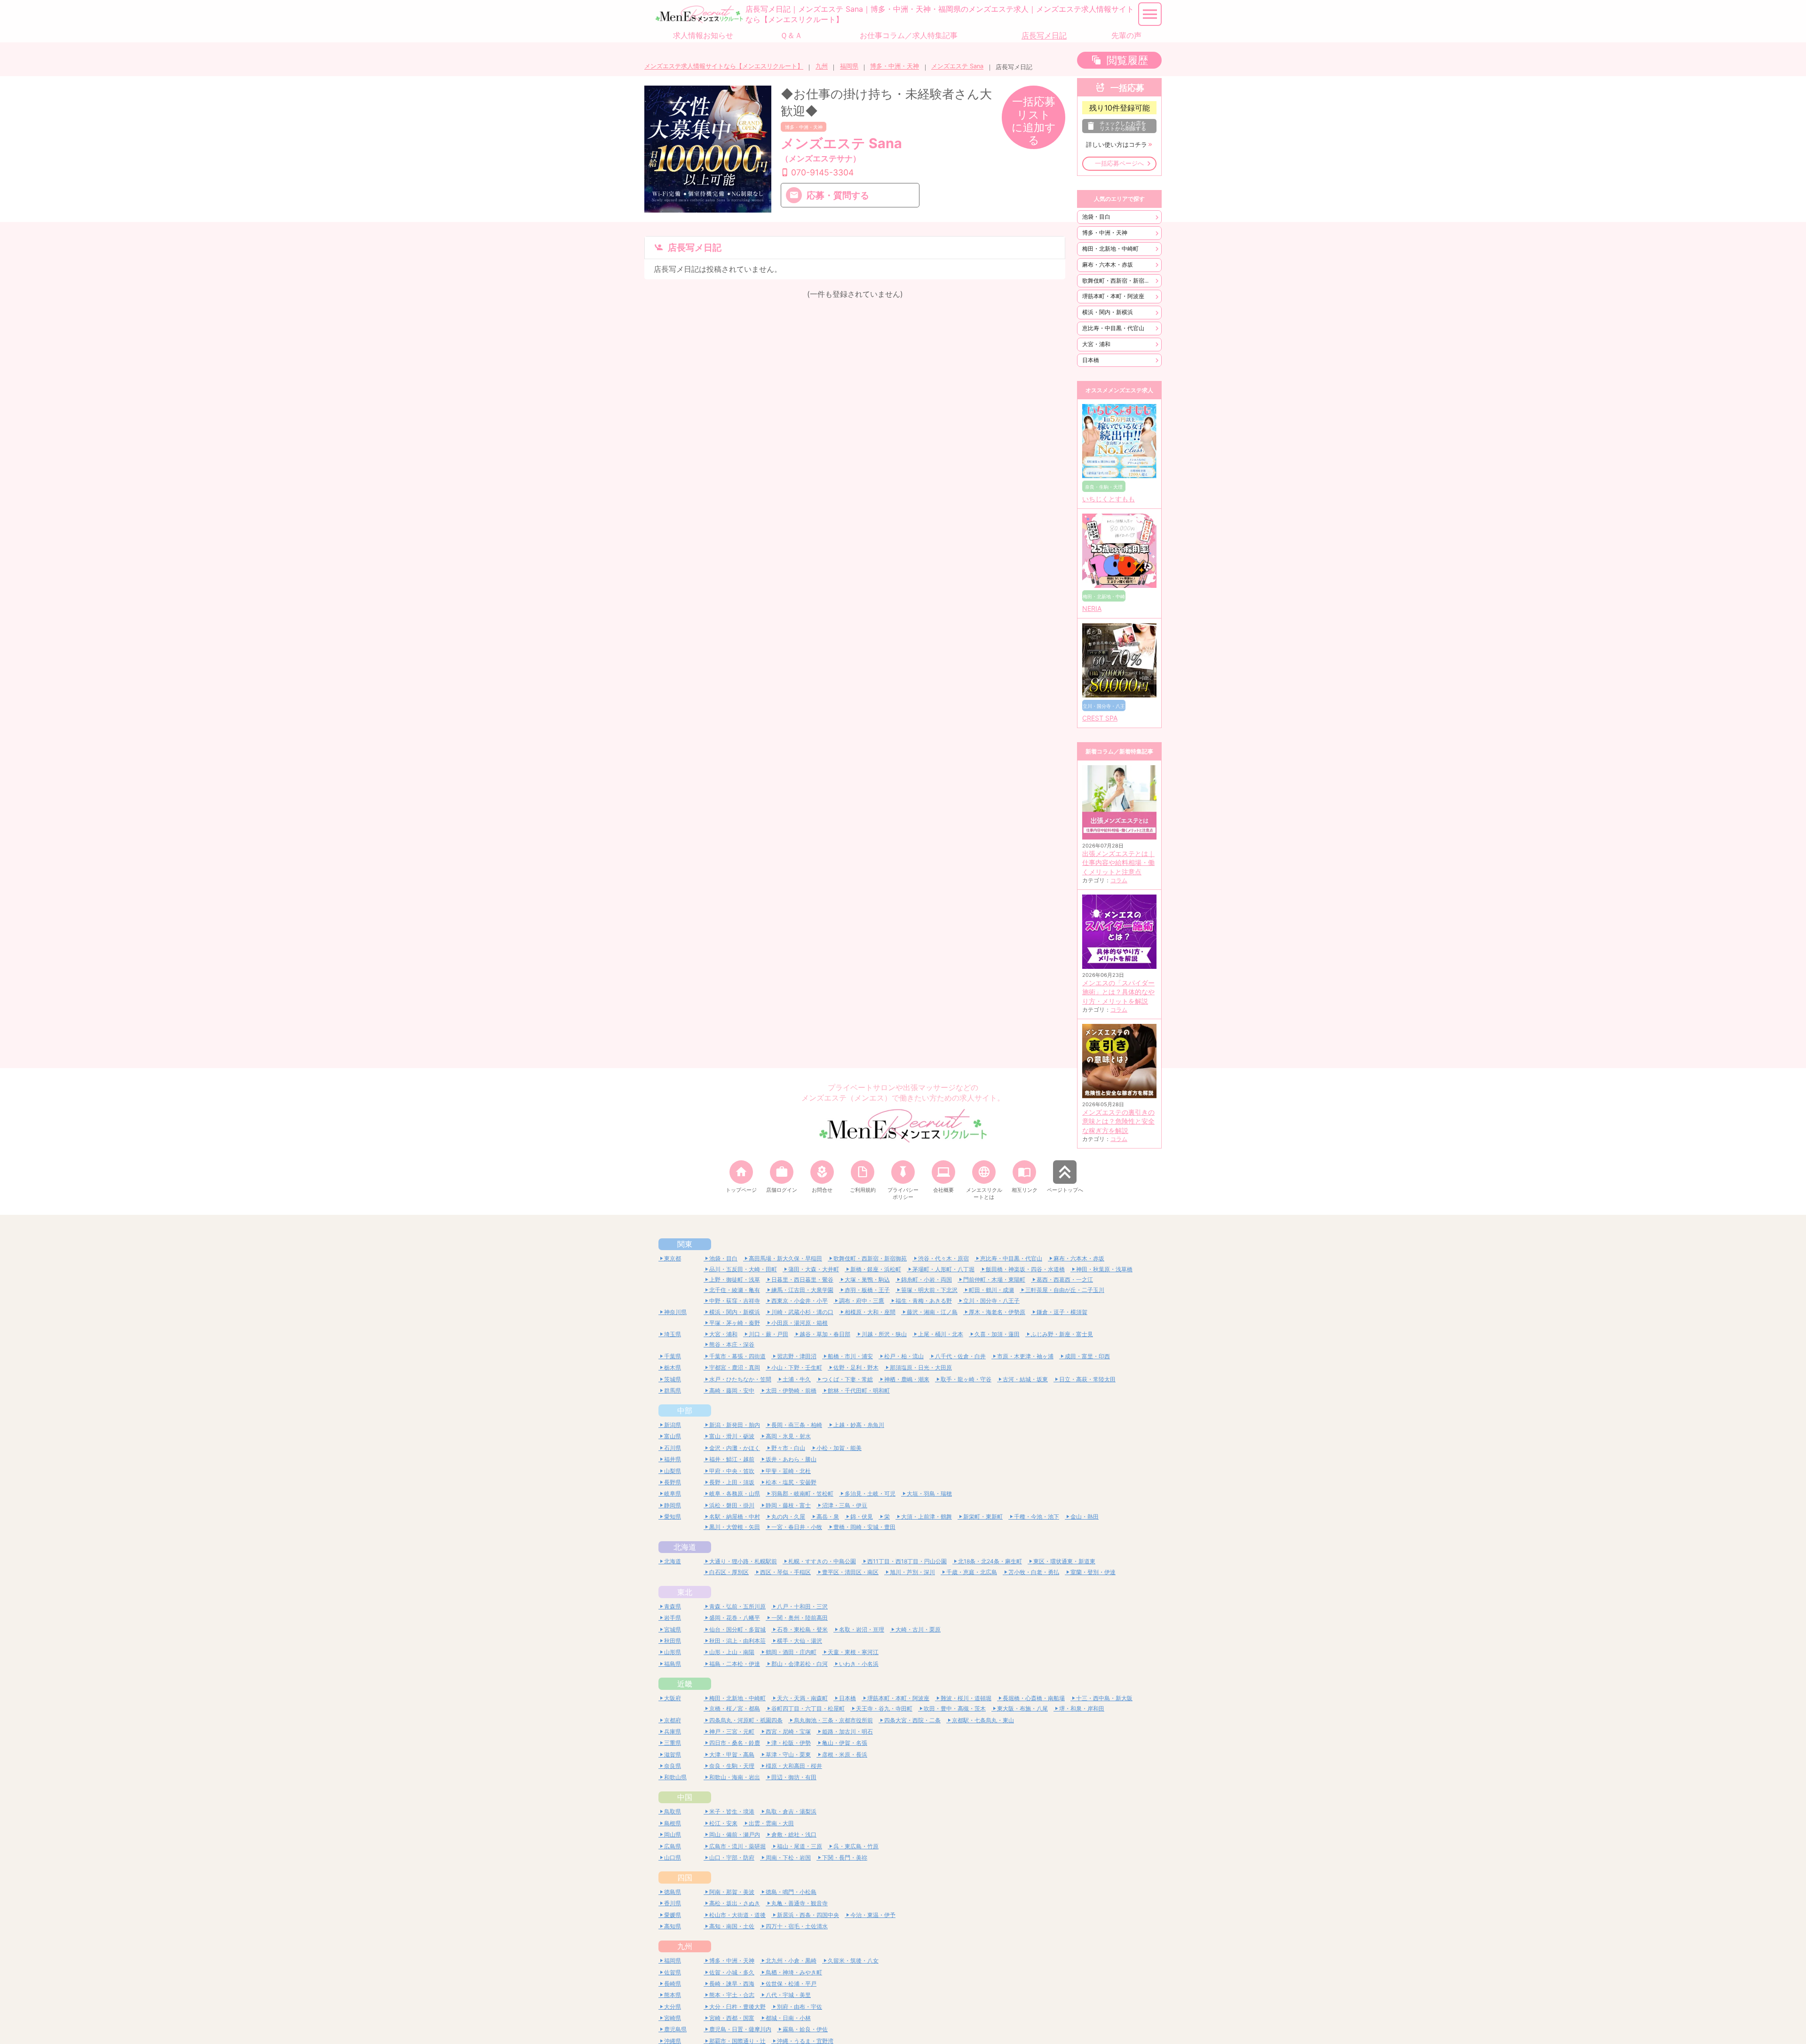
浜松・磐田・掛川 (732, 1505)
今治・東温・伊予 (873, 1915)
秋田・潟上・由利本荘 (737, 1641)
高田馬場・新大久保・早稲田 (785, 1258)
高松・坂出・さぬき (735, 1903)
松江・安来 (723, 1823)
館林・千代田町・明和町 (859, 1390)
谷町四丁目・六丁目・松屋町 (808, 1708)
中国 (685, 1797)
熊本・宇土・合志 (732, 1995)
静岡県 (673, 1505)
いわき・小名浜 (859, 1664)
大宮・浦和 (1096, 344)
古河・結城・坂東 (1025, 1379)
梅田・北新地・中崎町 (1110, 249)
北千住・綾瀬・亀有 (735, 1290)
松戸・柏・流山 (904, 1356)
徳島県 (673, 1892)
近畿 (685, 1684)
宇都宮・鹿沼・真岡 (735, 1367)
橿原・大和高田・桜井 (794, 1766)
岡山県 (673, 1834)
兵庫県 (673, 1731)
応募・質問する (838, 195)
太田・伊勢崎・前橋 (791, 1390)
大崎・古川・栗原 (918, 1629)
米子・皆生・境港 (732, 1811)
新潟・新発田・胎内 (735, 1425)
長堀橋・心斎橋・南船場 (1034, 1698)
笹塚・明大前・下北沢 (929, 1290)
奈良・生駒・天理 (732, 1766)
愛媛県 (673, 1915)
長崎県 (673, 1984)
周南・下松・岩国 (788, 1858)
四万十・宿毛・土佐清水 (797, 1926)
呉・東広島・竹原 (856, 1846)
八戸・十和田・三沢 (802, 1606)
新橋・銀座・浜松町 (876, 1269)
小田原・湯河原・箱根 (800, 1323)
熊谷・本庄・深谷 (732, 1344)
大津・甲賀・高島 (732, 1755)
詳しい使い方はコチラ (1117, 145)
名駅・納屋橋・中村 (735, 1517)
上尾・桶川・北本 (941, 1334)
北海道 (685, 1547)
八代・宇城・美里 (788, 1995)
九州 (822, 66)
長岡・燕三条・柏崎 (797, 1425)
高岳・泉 (828, 1517)
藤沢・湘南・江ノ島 (932, 1312)
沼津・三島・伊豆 (845, 1505)
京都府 (673, 1720)
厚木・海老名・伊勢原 (997, 1312)
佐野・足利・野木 (856, 1367)
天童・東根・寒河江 (853, 1652)
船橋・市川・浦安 (850, 1356)
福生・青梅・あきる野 (924, 1301)
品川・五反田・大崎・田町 (743, 1269)
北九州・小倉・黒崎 (791, 1961)
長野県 (673, 1482)
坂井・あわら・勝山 (791, 1459)
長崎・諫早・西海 (732, 1984)
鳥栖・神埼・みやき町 (794, 1972)
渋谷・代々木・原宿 (943, 1258)
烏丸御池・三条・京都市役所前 (833, 1720)
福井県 (673, 1459)
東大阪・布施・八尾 (1022, 1708)
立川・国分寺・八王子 (991, 1301)
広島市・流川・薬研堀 (737, 1846)
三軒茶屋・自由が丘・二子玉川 (1065, 1290)
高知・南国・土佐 (732, 1926)
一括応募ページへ (1119, 163)
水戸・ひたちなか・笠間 (740, 1379)
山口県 (673, 1858)
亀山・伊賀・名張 (845, 1743)
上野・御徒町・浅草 (735, 1279)
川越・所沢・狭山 (884, 1334)
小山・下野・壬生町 (797, 1367)
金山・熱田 (1085, 1517)
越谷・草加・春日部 (825, 1334)
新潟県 (673, 1425)
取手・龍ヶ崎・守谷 (966, 1379)
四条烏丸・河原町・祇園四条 (746, 1720)
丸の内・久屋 (788, 1517)
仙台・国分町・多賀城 (737, 1629)
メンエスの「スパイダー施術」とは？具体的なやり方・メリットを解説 (1118, 992)
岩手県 (673, 1618)
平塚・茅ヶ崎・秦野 (735, 1323)
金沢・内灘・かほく (735, 1448)
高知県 (673, 1926)
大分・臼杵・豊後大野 (737, 2007)
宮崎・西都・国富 (732, 2018)
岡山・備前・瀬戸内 (735, 1834)
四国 (685, 1878)
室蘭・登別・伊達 (1093, 1572)
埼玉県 (673, 1334)
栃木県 (673, 1367)
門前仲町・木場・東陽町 (994, 1279)
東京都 (673, 1258)
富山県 (673, 1436)
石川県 (673, 1448)
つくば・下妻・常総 (848, 1379)
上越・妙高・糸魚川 (859, 1425)
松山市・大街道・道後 (737, 1915)
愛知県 (673, 1517)
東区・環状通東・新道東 (1064, 1561)
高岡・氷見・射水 (788, 1436)
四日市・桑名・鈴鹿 (735, 1743)
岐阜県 (673, 1493)
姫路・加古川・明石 (848, 1731)
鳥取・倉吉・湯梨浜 (791, 1811)
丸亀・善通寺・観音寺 (800, 1903)
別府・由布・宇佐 (800, 2007)
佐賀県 (673, 1972)
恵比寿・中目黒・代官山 (1113, 328)
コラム (1119, 880)
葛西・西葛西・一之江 (1065, 1279)
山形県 (673, 1652)
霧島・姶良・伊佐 (805, 2029)
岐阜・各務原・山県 (735, 1493)
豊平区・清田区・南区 (850, 1572)
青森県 (673, 1606)
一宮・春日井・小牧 (797, 1527)
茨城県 (673, 1379)
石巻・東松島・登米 (802, 1629)
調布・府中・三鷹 (862, 1301)
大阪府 (673, 1698)
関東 (685, 1244)
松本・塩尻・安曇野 (791, 1482)
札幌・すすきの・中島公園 (822, 1561)
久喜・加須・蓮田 (997, 1334)
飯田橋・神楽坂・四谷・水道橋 (1025, 1269)
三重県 (673, 1743)
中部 (685, 1410)
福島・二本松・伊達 (735, 1664)
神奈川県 (675, 1312)
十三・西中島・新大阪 (1104, 1698)
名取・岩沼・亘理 (862, 1629)
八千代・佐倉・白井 (960, 1356)
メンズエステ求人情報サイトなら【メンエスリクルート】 (724, 66)
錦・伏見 (862, 1517)
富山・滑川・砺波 (732, 1436)
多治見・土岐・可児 (870, 1493)
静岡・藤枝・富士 (788, 1505)
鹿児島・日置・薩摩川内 (740, 2029)
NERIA (1092, 609)
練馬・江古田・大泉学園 (802, 1290)
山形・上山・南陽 (732, 1652)
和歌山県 (675, 1777)
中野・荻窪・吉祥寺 (735, 1301)
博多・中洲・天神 (895, 66)
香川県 (673, 1903)
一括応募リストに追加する (1034, 121)
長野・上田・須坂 (732, 1482)
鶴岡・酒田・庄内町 (791, 1652)
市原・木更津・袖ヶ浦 (1025, 1356)
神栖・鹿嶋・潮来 (907, 1379)
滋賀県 (673, 1755)
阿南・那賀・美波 (732, 1892)
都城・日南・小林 (788, 2018)
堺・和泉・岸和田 (1082, 1708)
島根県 (673, 1823)
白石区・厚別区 (729, 1572)
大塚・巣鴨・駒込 (867, 1279)
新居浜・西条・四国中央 (808, 1915)
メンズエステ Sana (957, 66)
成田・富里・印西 (1087, 1356)
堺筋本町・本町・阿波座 (1113, 296)
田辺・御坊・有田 (794, 1777)
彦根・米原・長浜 (845, 1755)
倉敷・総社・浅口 (794, 1834)
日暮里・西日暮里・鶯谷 (802, 1279)
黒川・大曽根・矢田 (735, 1527)
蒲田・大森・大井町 (814, 1269)
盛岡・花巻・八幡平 (735, 1618)
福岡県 (849, 66)
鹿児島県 (675, 2029)
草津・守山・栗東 (788, 1755)
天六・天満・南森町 (802, 1698)
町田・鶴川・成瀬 (991, 1290)
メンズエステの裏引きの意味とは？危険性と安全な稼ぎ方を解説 (1118, 1121)
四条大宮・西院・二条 (912, 1720)
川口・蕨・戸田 (768, 1334)
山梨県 (673, 1471)
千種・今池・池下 (1037, 1517)
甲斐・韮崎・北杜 (788, 1471)
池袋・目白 (1096, 217)
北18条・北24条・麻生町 (990, 1561)
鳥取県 (673, 1811)
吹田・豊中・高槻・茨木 (955, 1708)
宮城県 (673, 1629)
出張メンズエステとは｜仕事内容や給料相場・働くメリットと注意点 (1118, 863)
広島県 (673, 1846)
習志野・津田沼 (797, 1356)
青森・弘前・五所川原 (737, 1606)
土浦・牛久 (797, 1379)
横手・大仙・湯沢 (800, 1641)
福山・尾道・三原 (800, 1846)
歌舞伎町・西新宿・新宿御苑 (1119, 281)
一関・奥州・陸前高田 (800, 1618)
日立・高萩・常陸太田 (1087, 1379)
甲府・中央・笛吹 (732, 1471)
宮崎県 (673, 2018)
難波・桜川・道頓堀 (966, 1698)
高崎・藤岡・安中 (732, 1390)
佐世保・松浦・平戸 (791, 1984)
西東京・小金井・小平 (800, 1301)
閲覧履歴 (1127, 60)
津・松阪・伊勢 (791, 1743)
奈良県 (673, 1766)
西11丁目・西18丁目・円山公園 (907, 1561)
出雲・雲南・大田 (771, 1823)
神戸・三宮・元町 (732, 1731)
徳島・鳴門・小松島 (791, 1892)
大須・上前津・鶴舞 (927, 1517)
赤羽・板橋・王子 (867, 1290)
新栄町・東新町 (983, 1517)
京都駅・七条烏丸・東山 (983, 1720)
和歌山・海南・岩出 (735, 1777)
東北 (685, 1592)
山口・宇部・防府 (732, 1858)
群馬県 (673, 1390)
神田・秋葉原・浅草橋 (1104, 1269)
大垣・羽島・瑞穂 (929, 1493)
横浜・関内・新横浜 (1108, 312)
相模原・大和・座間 (870, 1312)
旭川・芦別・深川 (912, 1572)
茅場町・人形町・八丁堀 (943, 1269)
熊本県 (673, 1995)
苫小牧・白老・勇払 (1034, 1572)
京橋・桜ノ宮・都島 (735, 1708)
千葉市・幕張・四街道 (737, 1356)
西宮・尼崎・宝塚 (788, 1731)
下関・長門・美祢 (845, 1858)
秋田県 (673, 1641)
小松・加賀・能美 (839, 1448)
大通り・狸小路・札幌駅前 (743, 1561)
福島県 (673, 1664)
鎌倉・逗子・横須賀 (1062, 1312)
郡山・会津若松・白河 (800, 1664)
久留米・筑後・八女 (853, 1961)
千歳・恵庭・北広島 (972, 1572)
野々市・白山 (788, 1448)
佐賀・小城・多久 (732, 1972)
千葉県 (673, 1356)
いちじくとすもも (1109, 499)
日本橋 (1091, 360)
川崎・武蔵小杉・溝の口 (802, 1312)
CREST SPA (1100, 718)
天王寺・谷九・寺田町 (884, 1708)
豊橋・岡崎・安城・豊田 (864, 1527)
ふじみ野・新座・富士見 (1062, 1334)
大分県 (673, 2007)
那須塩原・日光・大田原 (921, 1367)
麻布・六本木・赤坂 (1108, 265)
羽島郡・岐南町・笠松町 (802, 1493)
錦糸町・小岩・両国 (927, 1279)
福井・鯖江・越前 (732, 1459)
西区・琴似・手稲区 (785, 1572)
